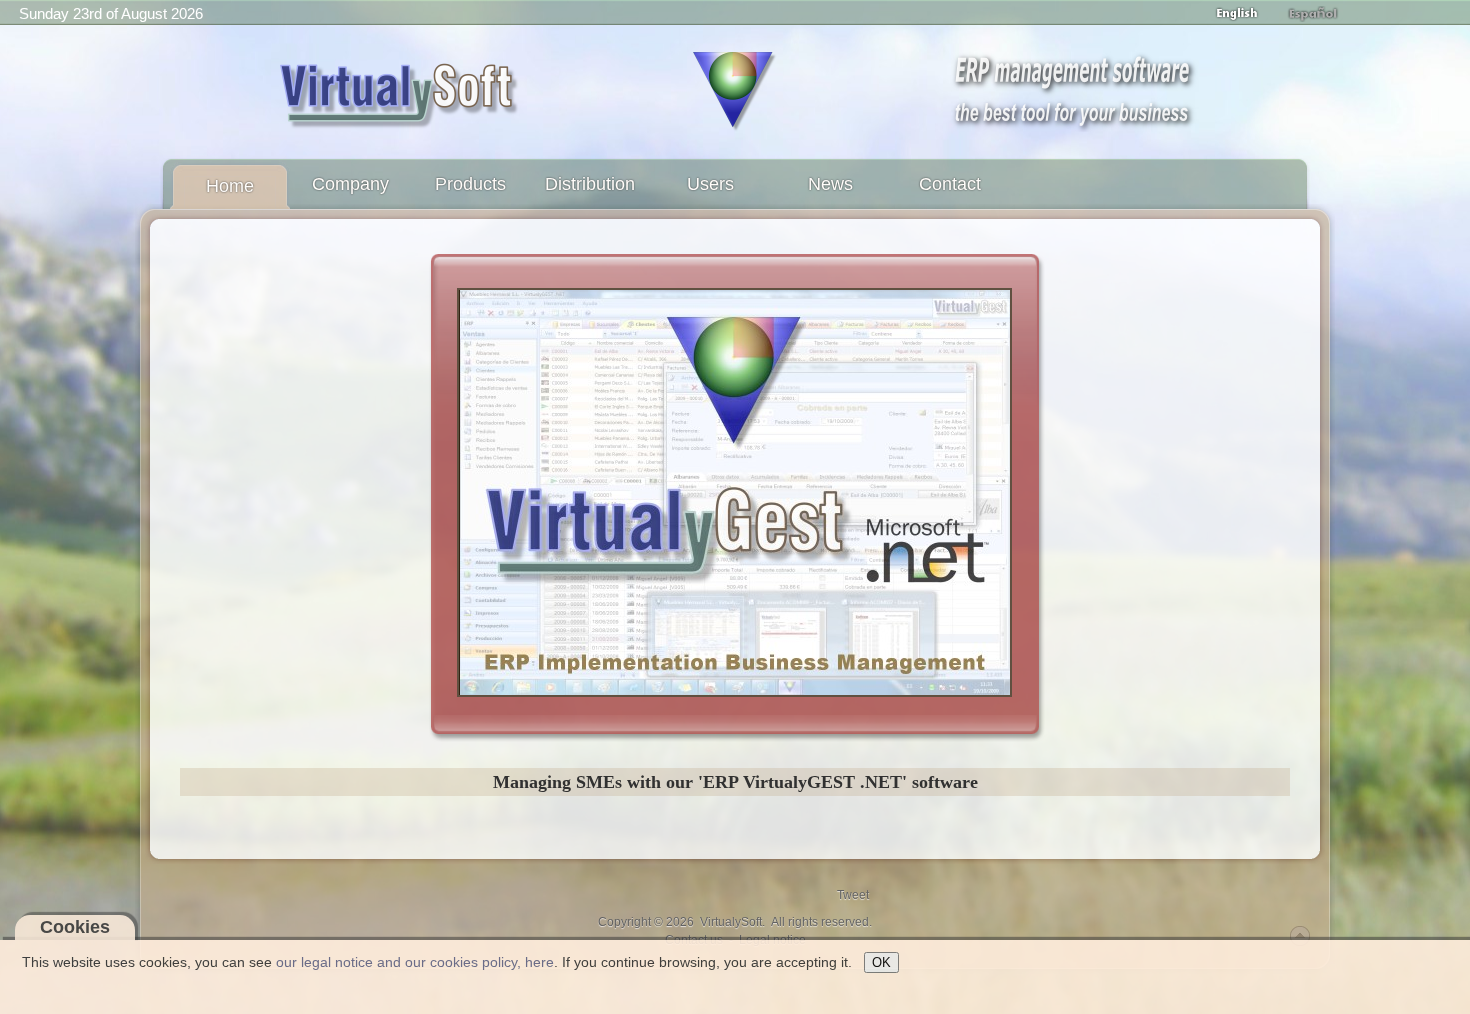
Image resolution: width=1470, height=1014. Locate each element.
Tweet (853, 895)
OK (881, 962)
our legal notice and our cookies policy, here (415, 962)
